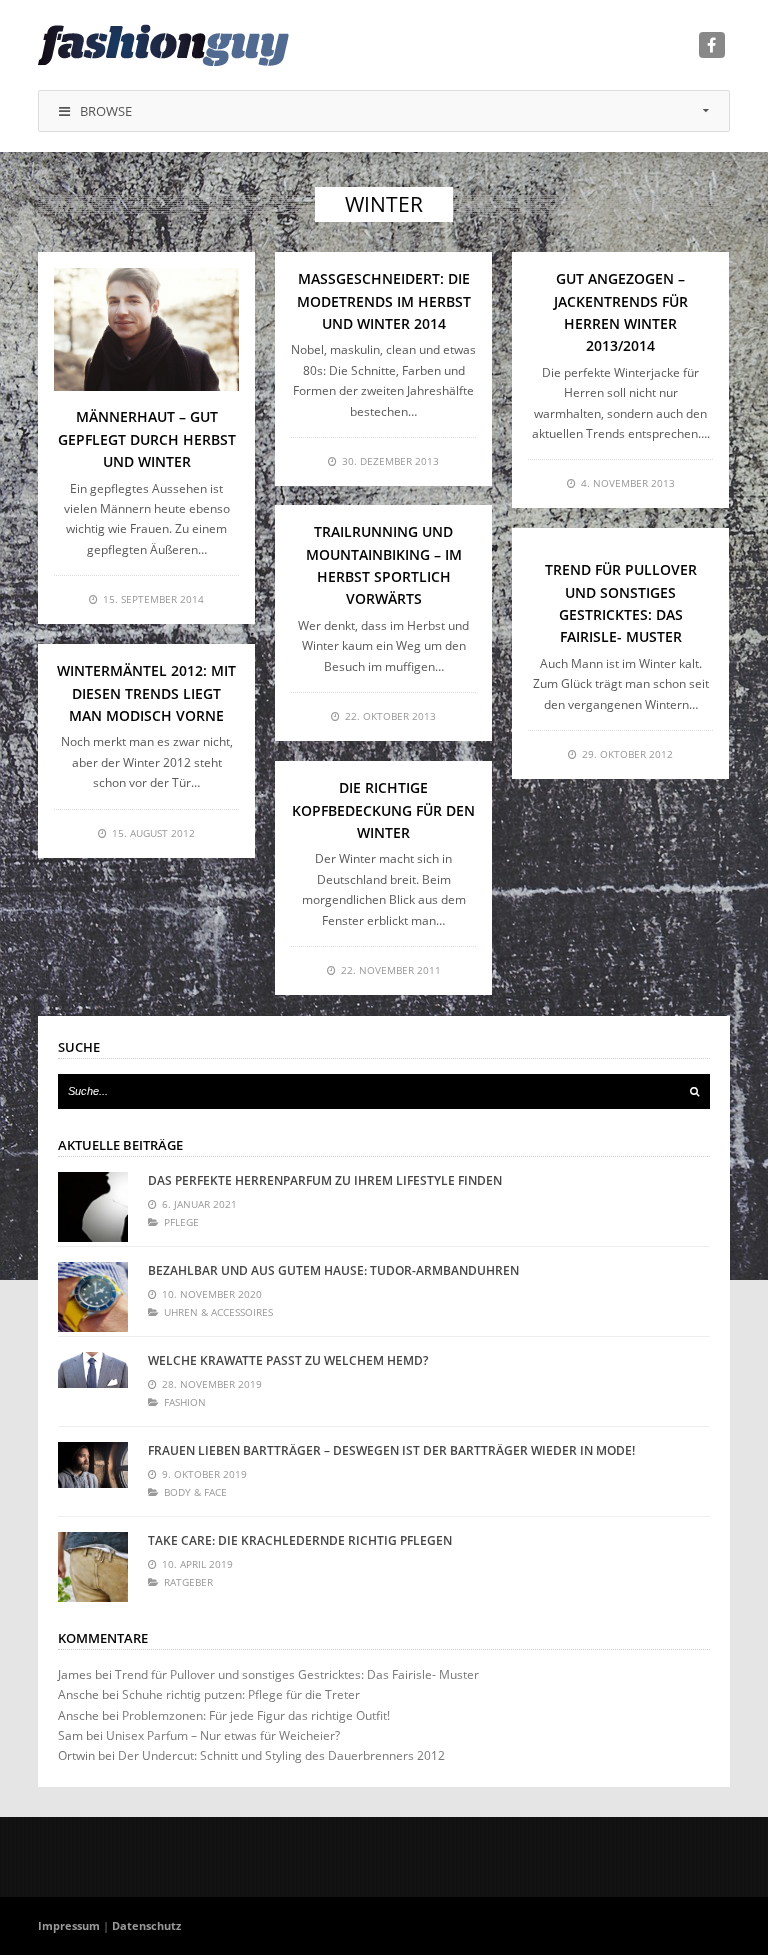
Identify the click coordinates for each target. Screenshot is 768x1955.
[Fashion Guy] (163, 45)
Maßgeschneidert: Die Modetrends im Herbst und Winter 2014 (384, 301)
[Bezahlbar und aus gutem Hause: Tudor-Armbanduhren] (93, 1297)
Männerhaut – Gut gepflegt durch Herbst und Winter (147, 439)
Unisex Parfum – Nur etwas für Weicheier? (223, 1735)
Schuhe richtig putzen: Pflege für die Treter (241, 1694)
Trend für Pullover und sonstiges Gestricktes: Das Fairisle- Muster (297, 1674)
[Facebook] (712, 45)
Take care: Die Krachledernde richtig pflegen (300, 1540)
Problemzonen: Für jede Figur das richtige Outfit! (256, 1715)
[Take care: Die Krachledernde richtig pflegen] (93, 1567)
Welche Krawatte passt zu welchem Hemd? (288, 1360)
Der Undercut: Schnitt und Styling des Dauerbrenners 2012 (281, 1755)
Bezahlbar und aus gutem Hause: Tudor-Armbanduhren (333, 1270)
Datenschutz (146, 1925)
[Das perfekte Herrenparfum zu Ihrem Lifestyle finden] (93, 1207)
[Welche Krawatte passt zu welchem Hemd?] (93, 1387)
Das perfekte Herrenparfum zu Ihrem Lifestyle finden (325, 1180)
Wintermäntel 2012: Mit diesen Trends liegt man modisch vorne (146, 693)
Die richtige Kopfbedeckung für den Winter (383, 810)
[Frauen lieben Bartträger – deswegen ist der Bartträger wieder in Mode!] (93, 1477)
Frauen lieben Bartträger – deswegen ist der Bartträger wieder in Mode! (391, 1450)
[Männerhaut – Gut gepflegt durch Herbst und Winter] (146, 329)
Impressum (69, 1925)
